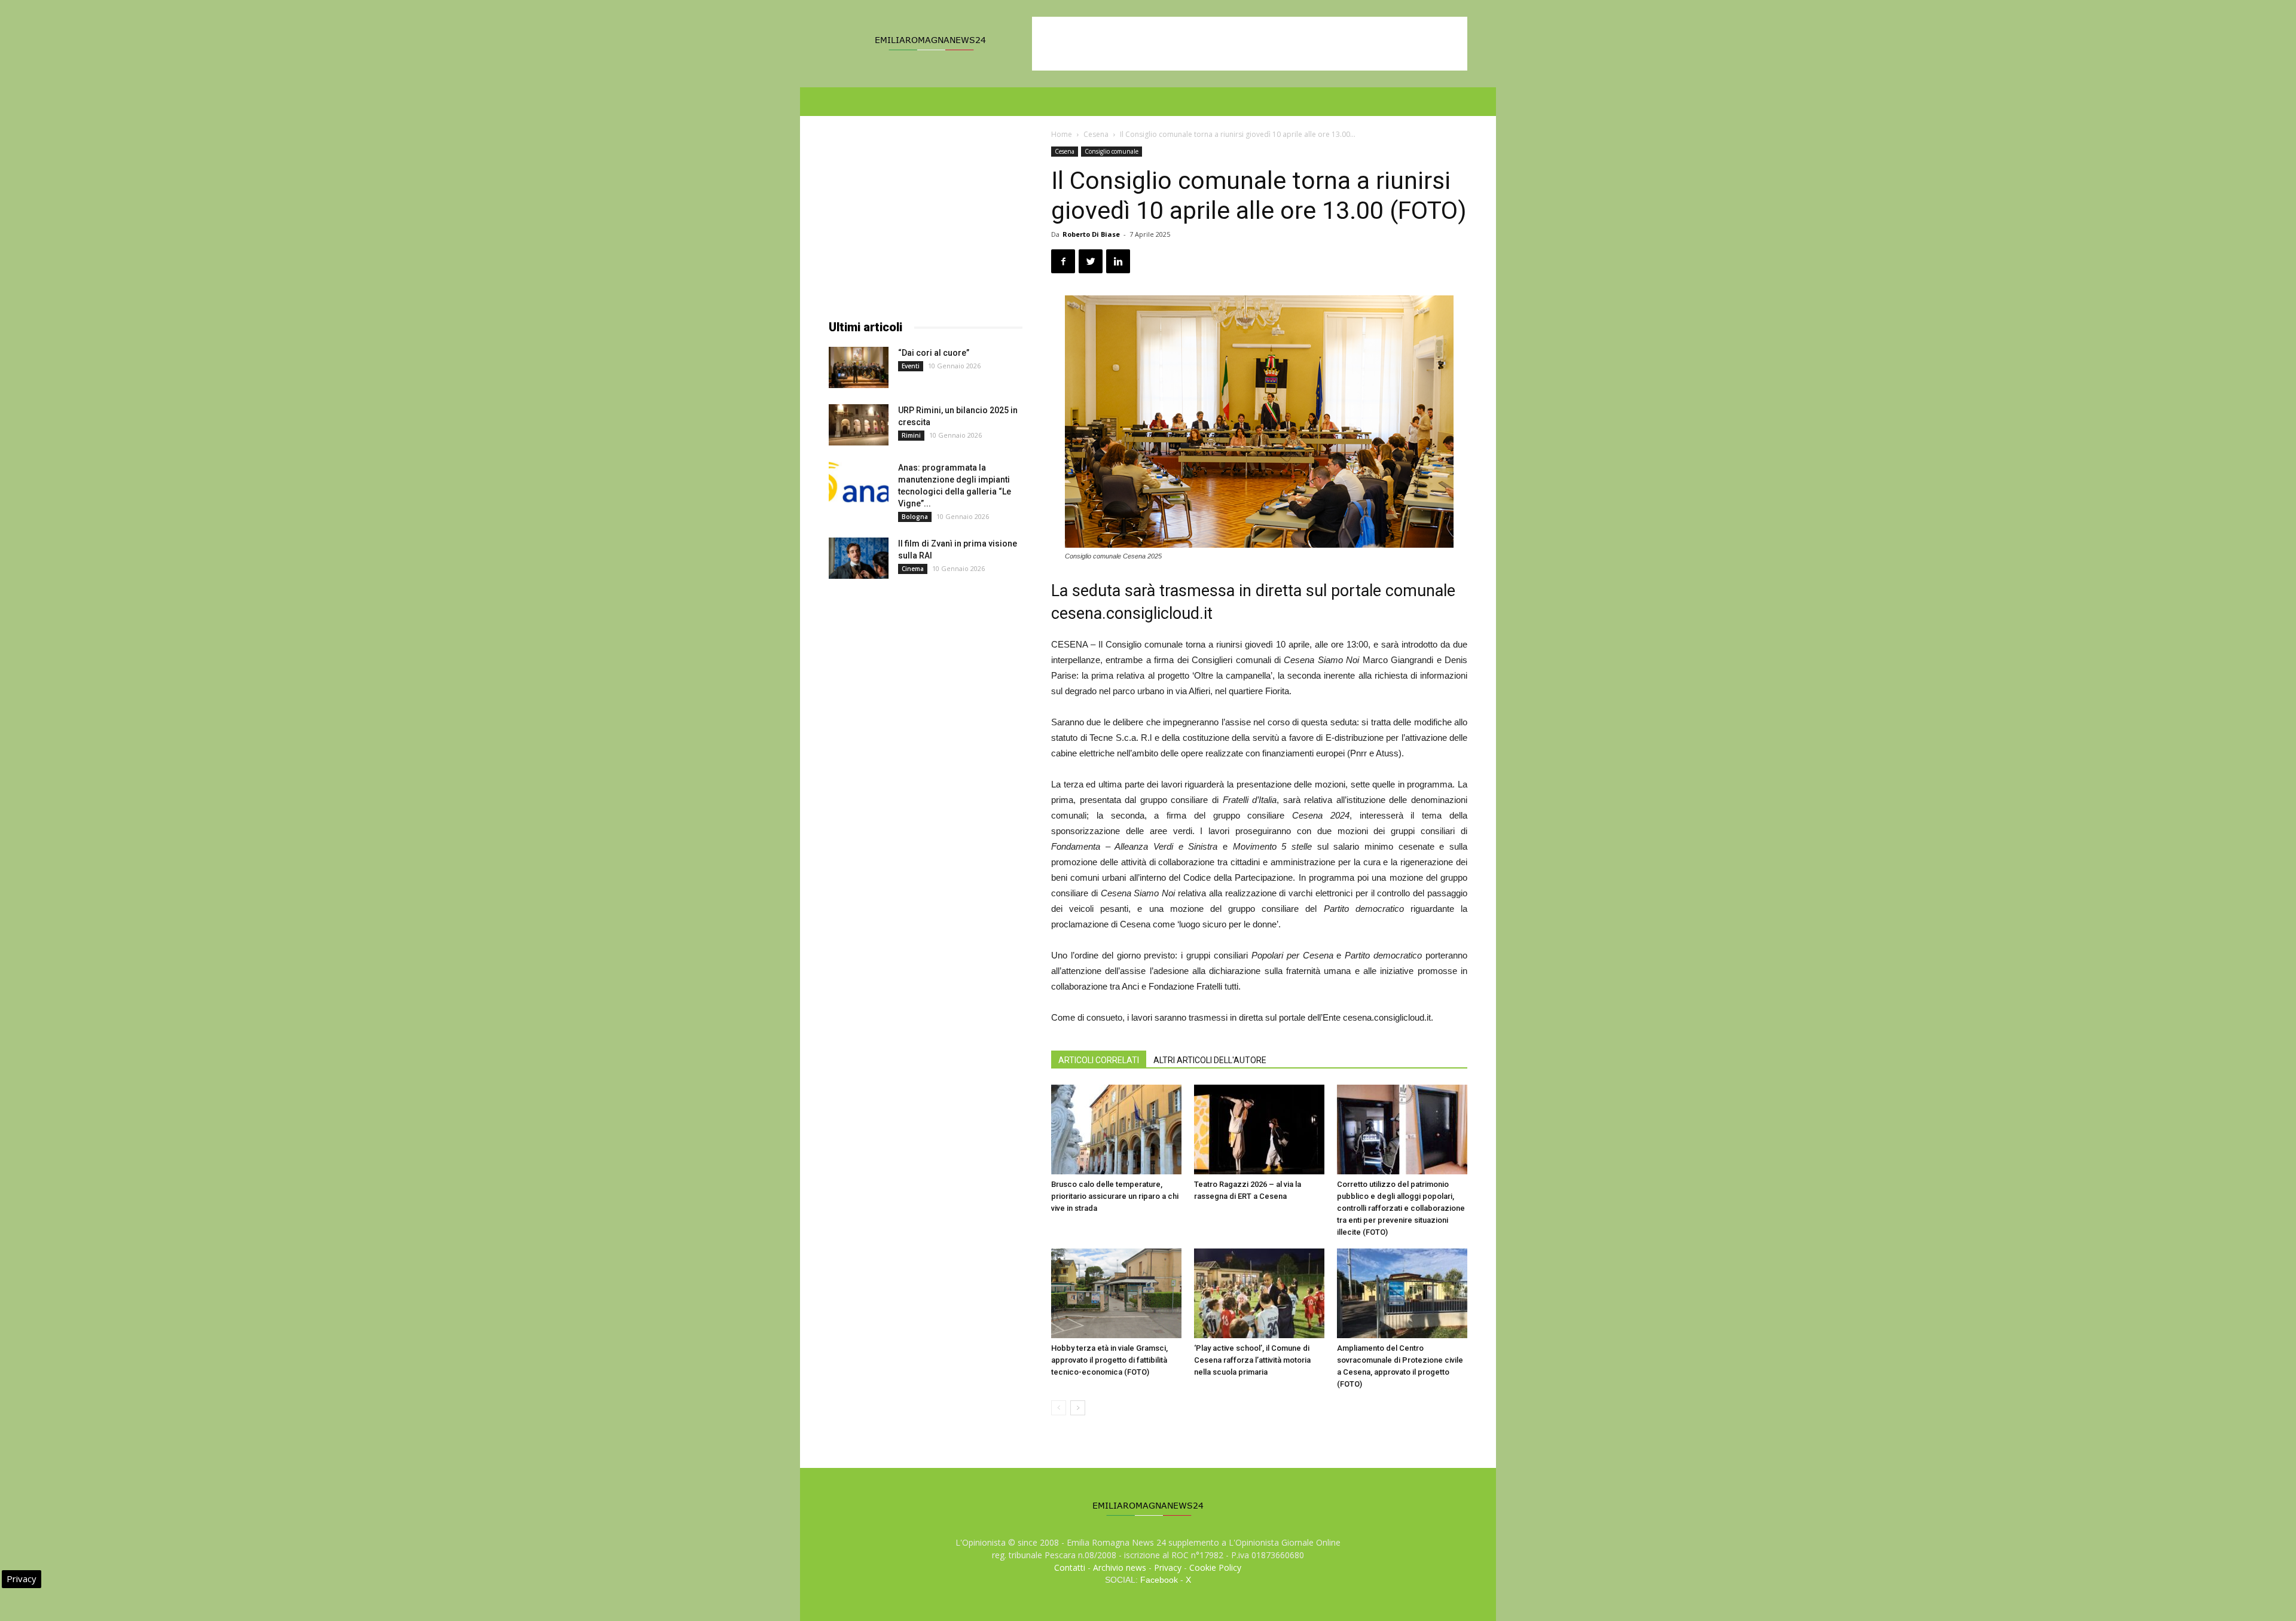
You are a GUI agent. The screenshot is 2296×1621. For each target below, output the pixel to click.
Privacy (1168, 1567)
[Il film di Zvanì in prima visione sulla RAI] (859, 558)
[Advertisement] (1250, 44)
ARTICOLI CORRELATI (1099, 1060)
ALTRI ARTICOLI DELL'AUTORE (1210, 1060)
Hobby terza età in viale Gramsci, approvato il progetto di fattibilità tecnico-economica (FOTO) (1109, 1360)
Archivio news (1120, 1567)
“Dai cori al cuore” (934, 353)
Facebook (1159, 1580)
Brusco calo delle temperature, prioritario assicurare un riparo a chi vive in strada (1115, 1196)
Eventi (911, 366)
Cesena (1096, 134)
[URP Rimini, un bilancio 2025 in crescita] (859, 425)
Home (1062, 134)
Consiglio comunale (1112, 151)
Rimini (911, 435)
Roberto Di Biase (1091, 234)
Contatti (1070, 1567)
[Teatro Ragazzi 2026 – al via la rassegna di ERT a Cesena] (1259, 1129)
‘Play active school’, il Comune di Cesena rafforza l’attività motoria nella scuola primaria (1252, 1360)
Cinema (913, 569)
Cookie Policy (1215, 1567)
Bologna (915, 517)
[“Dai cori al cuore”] (859, 367)
